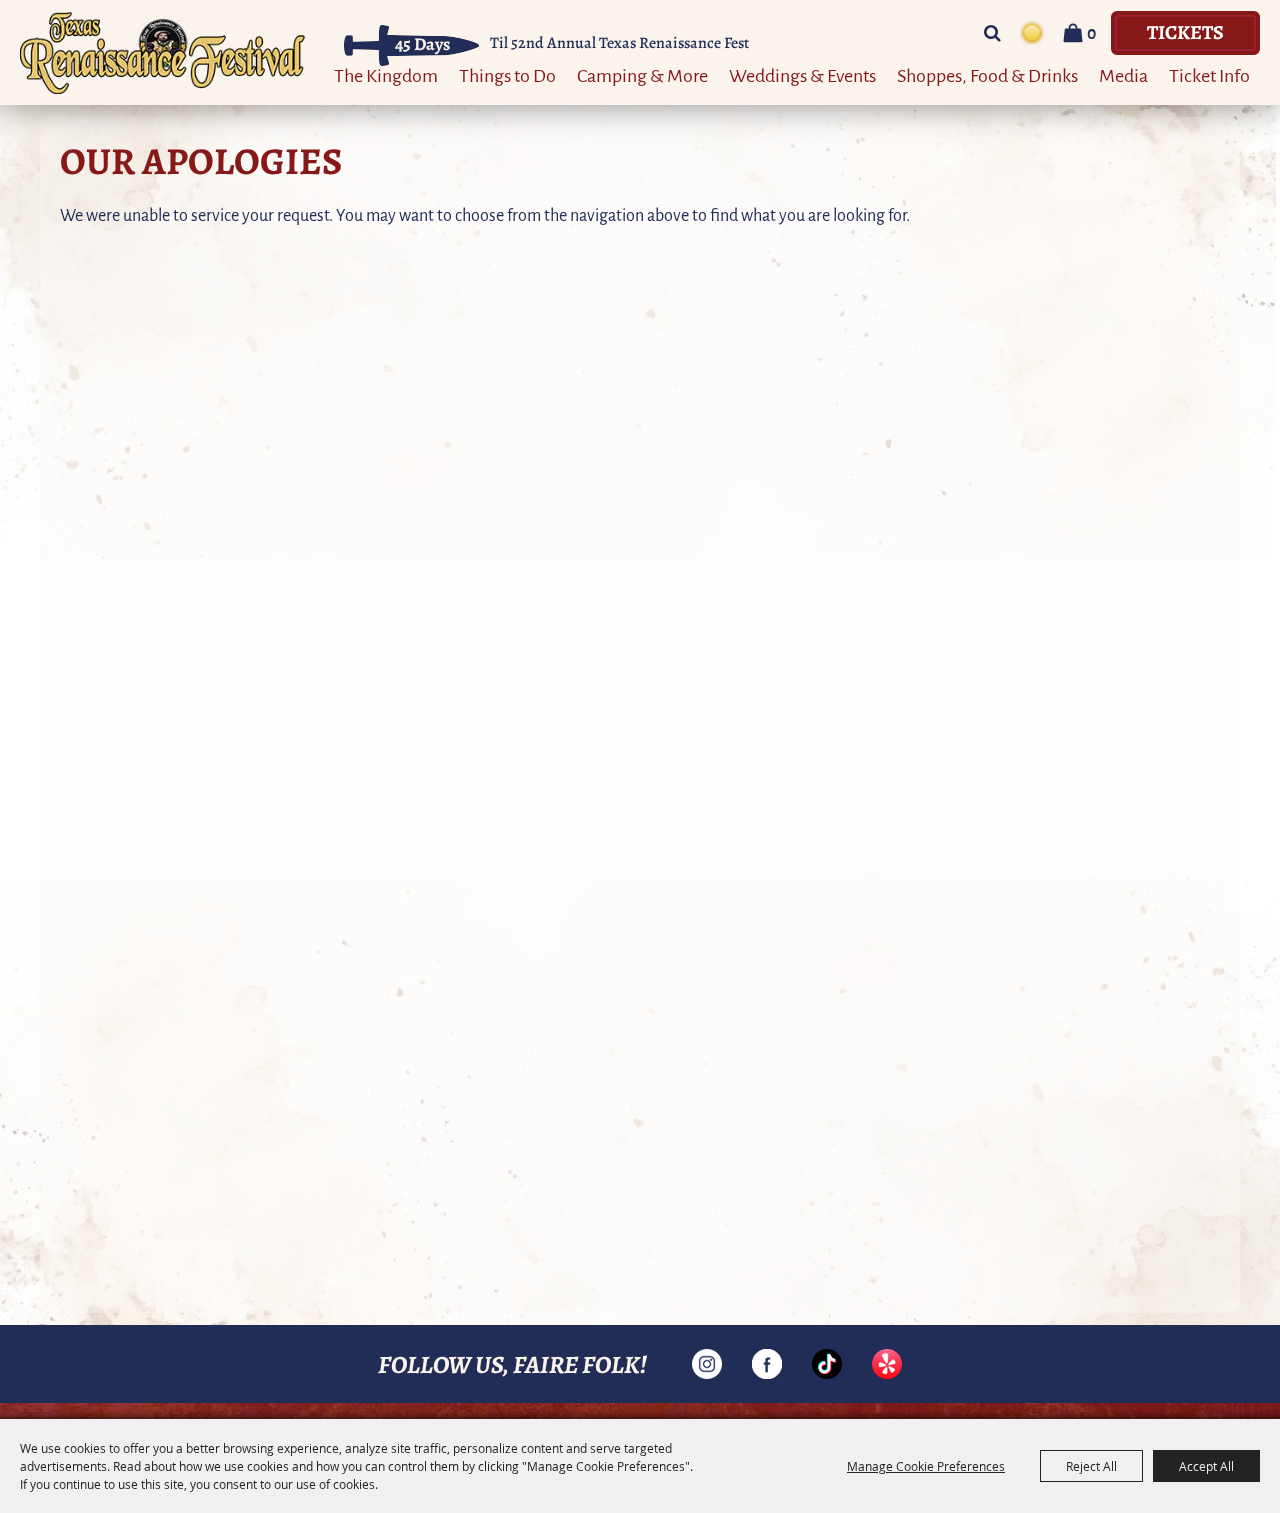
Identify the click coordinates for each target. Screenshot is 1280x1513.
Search (992, 33)
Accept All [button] (1206, 1466)
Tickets (1185, 31)
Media (1123, 74)
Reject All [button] (1091, 1466)
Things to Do (507, 74)
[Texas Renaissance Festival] (162, 52)
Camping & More (642, 74)
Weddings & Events (802, 74)
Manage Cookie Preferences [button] (926, 1466)
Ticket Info (1209, 74)
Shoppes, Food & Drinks (987, 74)
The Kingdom (386, 74)
